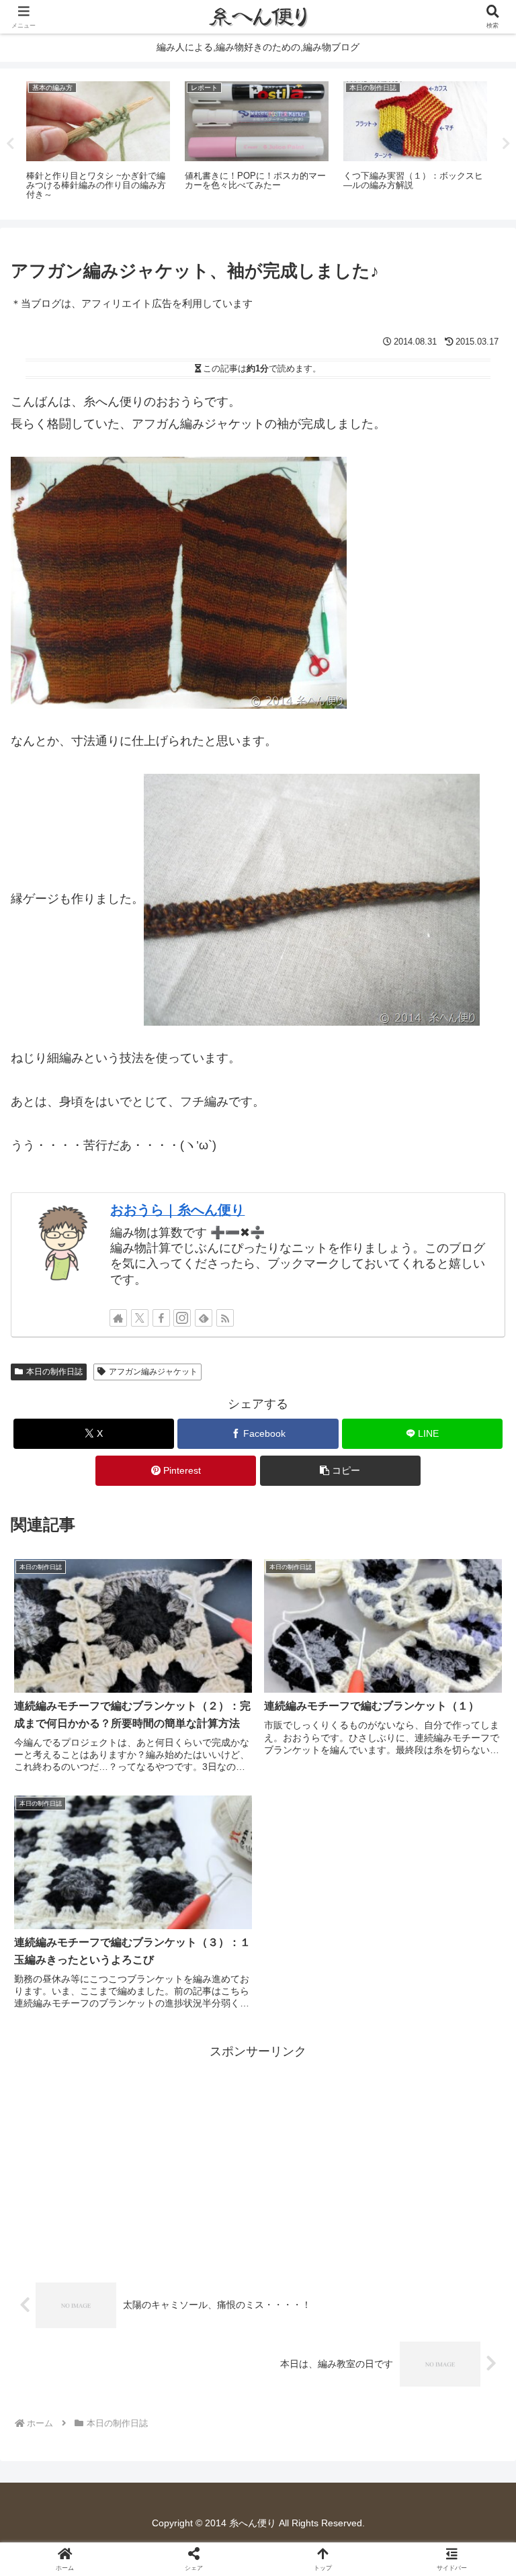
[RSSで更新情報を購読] (225, 1318)
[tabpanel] (204, 142)
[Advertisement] (258, 2156)
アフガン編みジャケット (153, 1372)
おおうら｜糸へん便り (177, 1210)
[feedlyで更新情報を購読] (204, 1318)
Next (506, 144)
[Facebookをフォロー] (161, 1318)
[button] (340, 1471)
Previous (10, 144)
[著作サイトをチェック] (118, 1318)
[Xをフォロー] (140, 1318)
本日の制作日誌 (54, 1372)
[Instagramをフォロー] (182, 1318)
